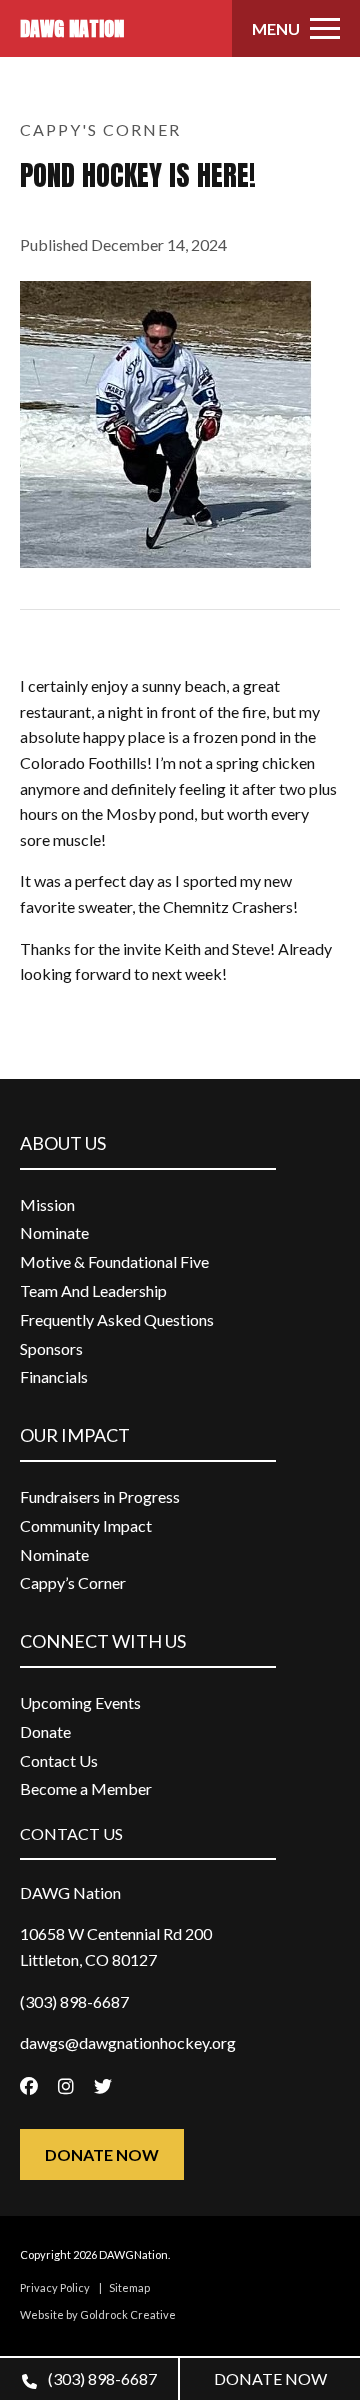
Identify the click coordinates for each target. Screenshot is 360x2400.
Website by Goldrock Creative (98, 2314)
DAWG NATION (72, 28)
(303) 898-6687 (101, 2378)
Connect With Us (103, 1641)
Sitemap (129, 2287)
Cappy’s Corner (73, 1582)
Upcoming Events (80, 1702)
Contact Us (59, 1760)
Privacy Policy (55, 2287)
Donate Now (102, 2154)
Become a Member (86, 1788)
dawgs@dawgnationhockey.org (128, 2042)
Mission (47, 1204)
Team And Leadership (93, 1290)
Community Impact (86, 1525)
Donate (45, 1731)
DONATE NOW (270, 2378)
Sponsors (51, 1348)
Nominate (54, 1232)
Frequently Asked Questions (117, 1319)
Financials (54, 1376)
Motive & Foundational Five (114, 1261)
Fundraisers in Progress (100, 1496)
